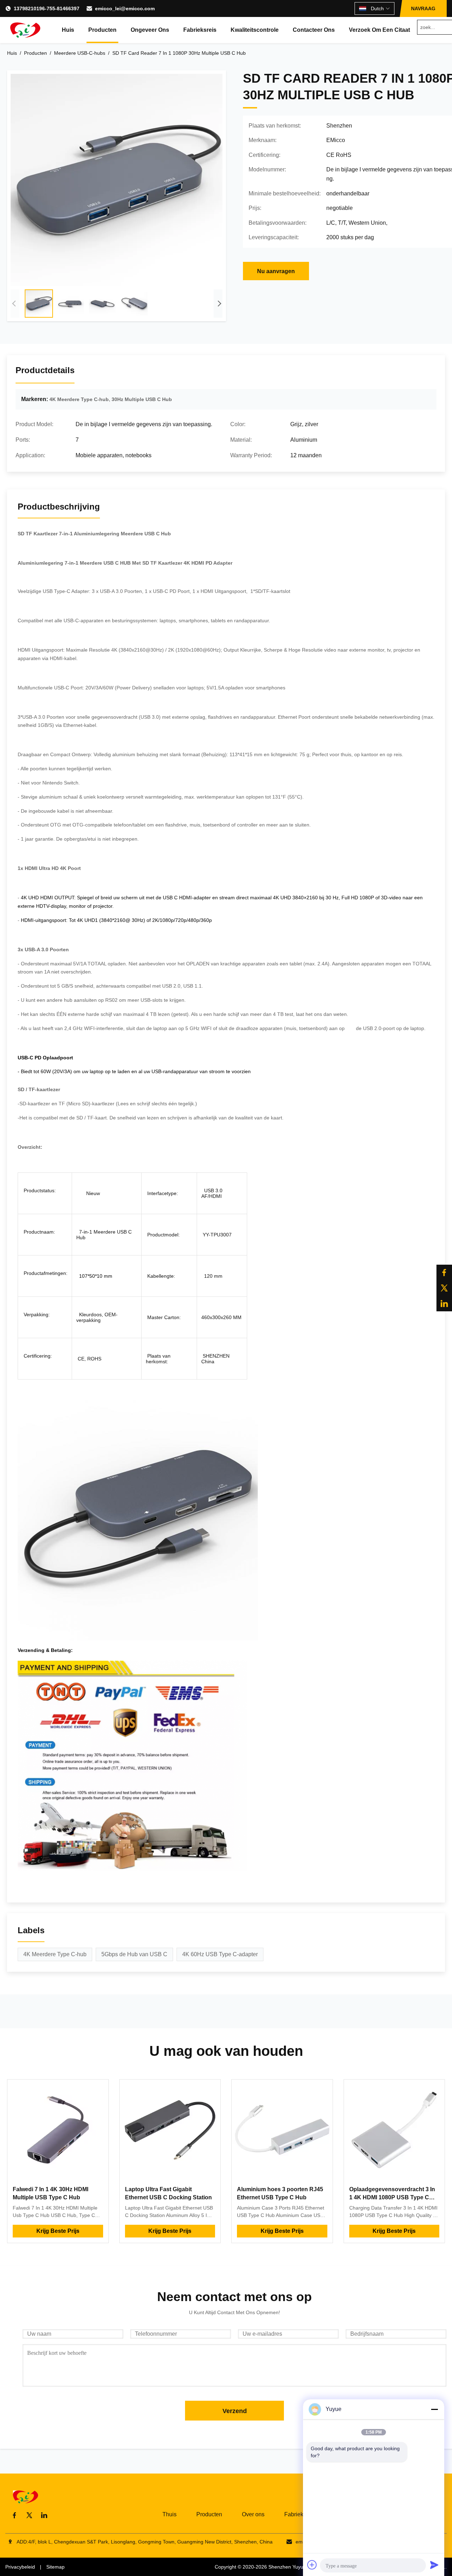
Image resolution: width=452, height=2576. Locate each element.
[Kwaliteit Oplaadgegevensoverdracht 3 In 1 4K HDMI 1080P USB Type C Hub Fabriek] (394, 2130)
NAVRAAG (423, 8)
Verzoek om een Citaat (379, 30)
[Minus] (434, 2409)
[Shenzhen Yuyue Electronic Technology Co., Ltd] (25, 30)
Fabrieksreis (200, 30)
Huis (68, 30)
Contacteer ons (314, 30)
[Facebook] (444, 1272)
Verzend (235, 2411)
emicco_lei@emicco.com (125, 8)
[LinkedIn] (444, 1304)
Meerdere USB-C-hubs (80, 53)
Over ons (253, 2514)
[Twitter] (444, 1288)
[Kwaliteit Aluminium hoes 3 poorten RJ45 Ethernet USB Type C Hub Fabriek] (282, 2130)
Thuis (169, 2514)
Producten (102, 30)
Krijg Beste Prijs (58, 2231)
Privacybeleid (20, 2567)
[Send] (434, 2565)
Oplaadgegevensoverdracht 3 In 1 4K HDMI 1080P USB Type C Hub (392, 2197)
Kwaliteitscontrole (255, 30)
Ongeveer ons (150, 30)
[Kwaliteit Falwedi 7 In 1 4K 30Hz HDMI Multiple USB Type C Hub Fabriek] (58, 2130)
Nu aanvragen (276, 271)
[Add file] (312, 2565)
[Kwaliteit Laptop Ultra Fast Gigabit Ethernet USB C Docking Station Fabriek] (170, 2130)
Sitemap (55, 2567)
